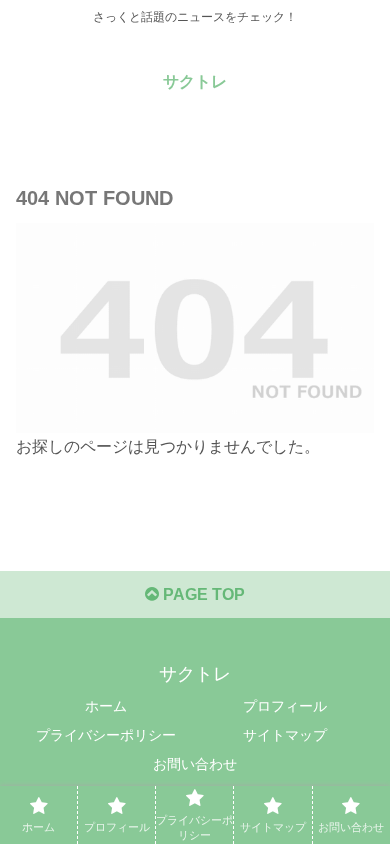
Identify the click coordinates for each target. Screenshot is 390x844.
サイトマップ (285, 735)
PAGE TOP (202, 594)
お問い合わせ (195, 764)
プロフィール (285, 706)
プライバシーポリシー (106, 735)
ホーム (106, 706)
